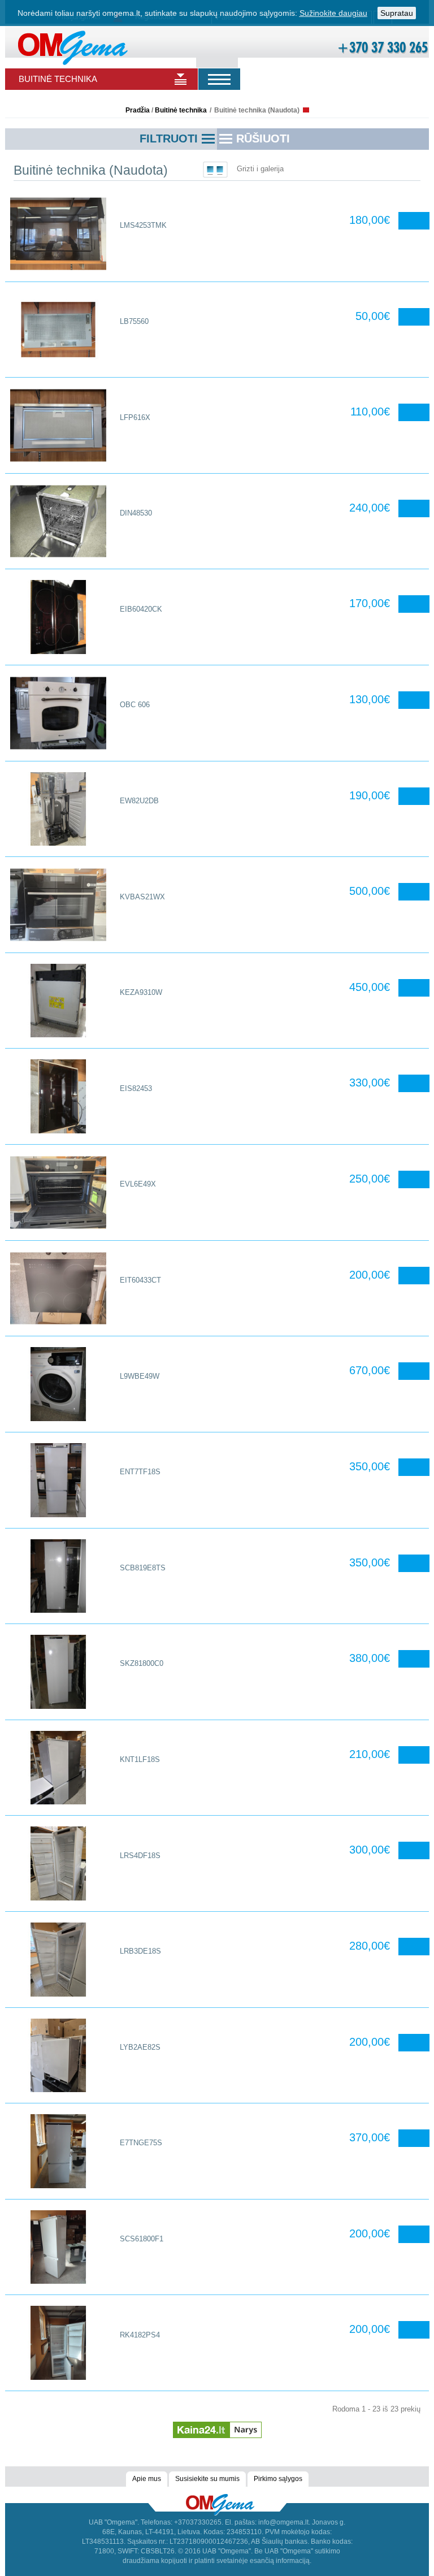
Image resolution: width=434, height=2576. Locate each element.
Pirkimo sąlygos (278, 2479)
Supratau (397, 13)
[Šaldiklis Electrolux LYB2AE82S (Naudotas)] (58, 2056)
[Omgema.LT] (73, 47)
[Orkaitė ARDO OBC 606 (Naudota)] (58, 713)
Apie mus (147, 2479)
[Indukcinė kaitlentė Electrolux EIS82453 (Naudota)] (58, 1096)
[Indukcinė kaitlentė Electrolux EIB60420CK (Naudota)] (58, 617)
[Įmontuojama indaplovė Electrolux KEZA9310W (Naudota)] (58, 1001)
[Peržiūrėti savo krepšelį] (229, 49)
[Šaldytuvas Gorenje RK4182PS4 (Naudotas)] (58, 2343)
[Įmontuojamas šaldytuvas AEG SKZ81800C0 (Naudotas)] (58, 1672)
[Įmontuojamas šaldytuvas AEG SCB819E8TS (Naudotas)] (58, 1576)
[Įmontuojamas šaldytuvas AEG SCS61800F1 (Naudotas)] (58, 2247)
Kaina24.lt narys (217, 2425)
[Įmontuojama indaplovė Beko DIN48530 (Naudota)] (58, 521)
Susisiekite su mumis (207, 2479)
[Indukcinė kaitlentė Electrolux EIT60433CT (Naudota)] (58, 1289)
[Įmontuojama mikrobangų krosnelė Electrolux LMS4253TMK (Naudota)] (58, 234)
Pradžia (138, 110)
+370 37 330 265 (382, 47)
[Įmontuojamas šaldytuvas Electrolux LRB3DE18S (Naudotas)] (58, 1960)
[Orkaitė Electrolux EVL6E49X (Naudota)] (58, 1192)
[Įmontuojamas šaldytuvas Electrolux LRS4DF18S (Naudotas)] (58, 1863)
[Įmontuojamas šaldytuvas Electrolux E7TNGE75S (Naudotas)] (58, 2151)
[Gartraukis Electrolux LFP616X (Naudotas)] (58, 425)
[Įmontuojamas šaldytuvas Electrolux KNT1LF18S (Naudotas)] (58, 1768)
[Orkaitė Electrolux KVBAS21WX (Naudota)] (58, 905)
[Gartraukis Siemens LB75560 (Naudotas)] (58, 330)
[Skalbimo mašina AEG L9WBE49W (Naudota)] (58, 1384)
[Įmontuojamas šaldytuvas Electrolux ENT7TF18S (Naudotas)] (58, 1480)
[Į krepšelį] (414, 221)
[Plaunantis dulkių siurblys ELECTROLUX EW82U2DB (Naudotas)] (58, 809)
